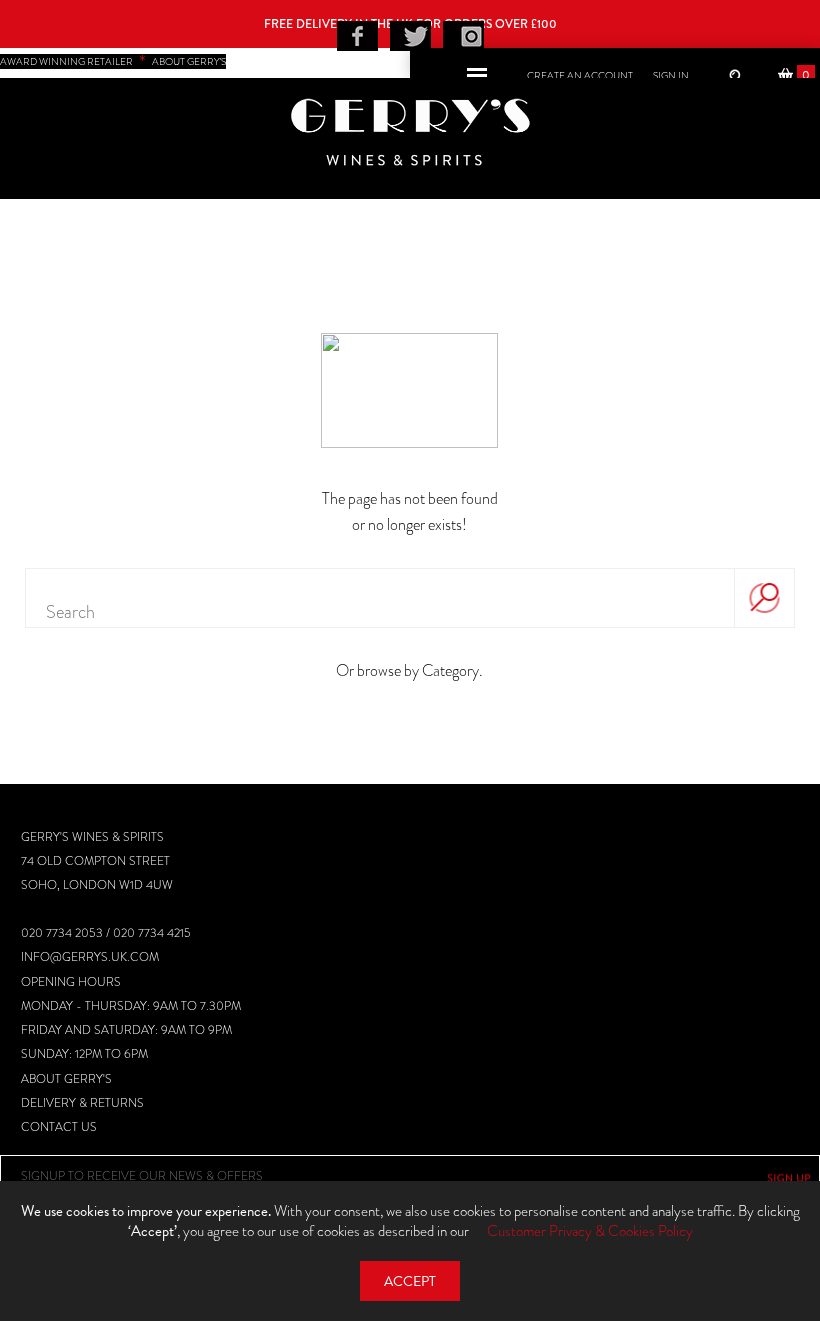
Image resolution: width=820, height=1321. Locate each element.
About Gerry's (66, 1079)
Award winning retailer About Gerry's (113, 61)
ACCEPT (410, 1281)
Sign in (671, 75)
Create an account (580, 75)
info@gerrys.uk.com (90, 957)
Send (789, 1178)
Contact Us (59, 1127)
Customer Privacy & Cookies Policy (590, 1231)
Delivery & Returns (82, 1103)
